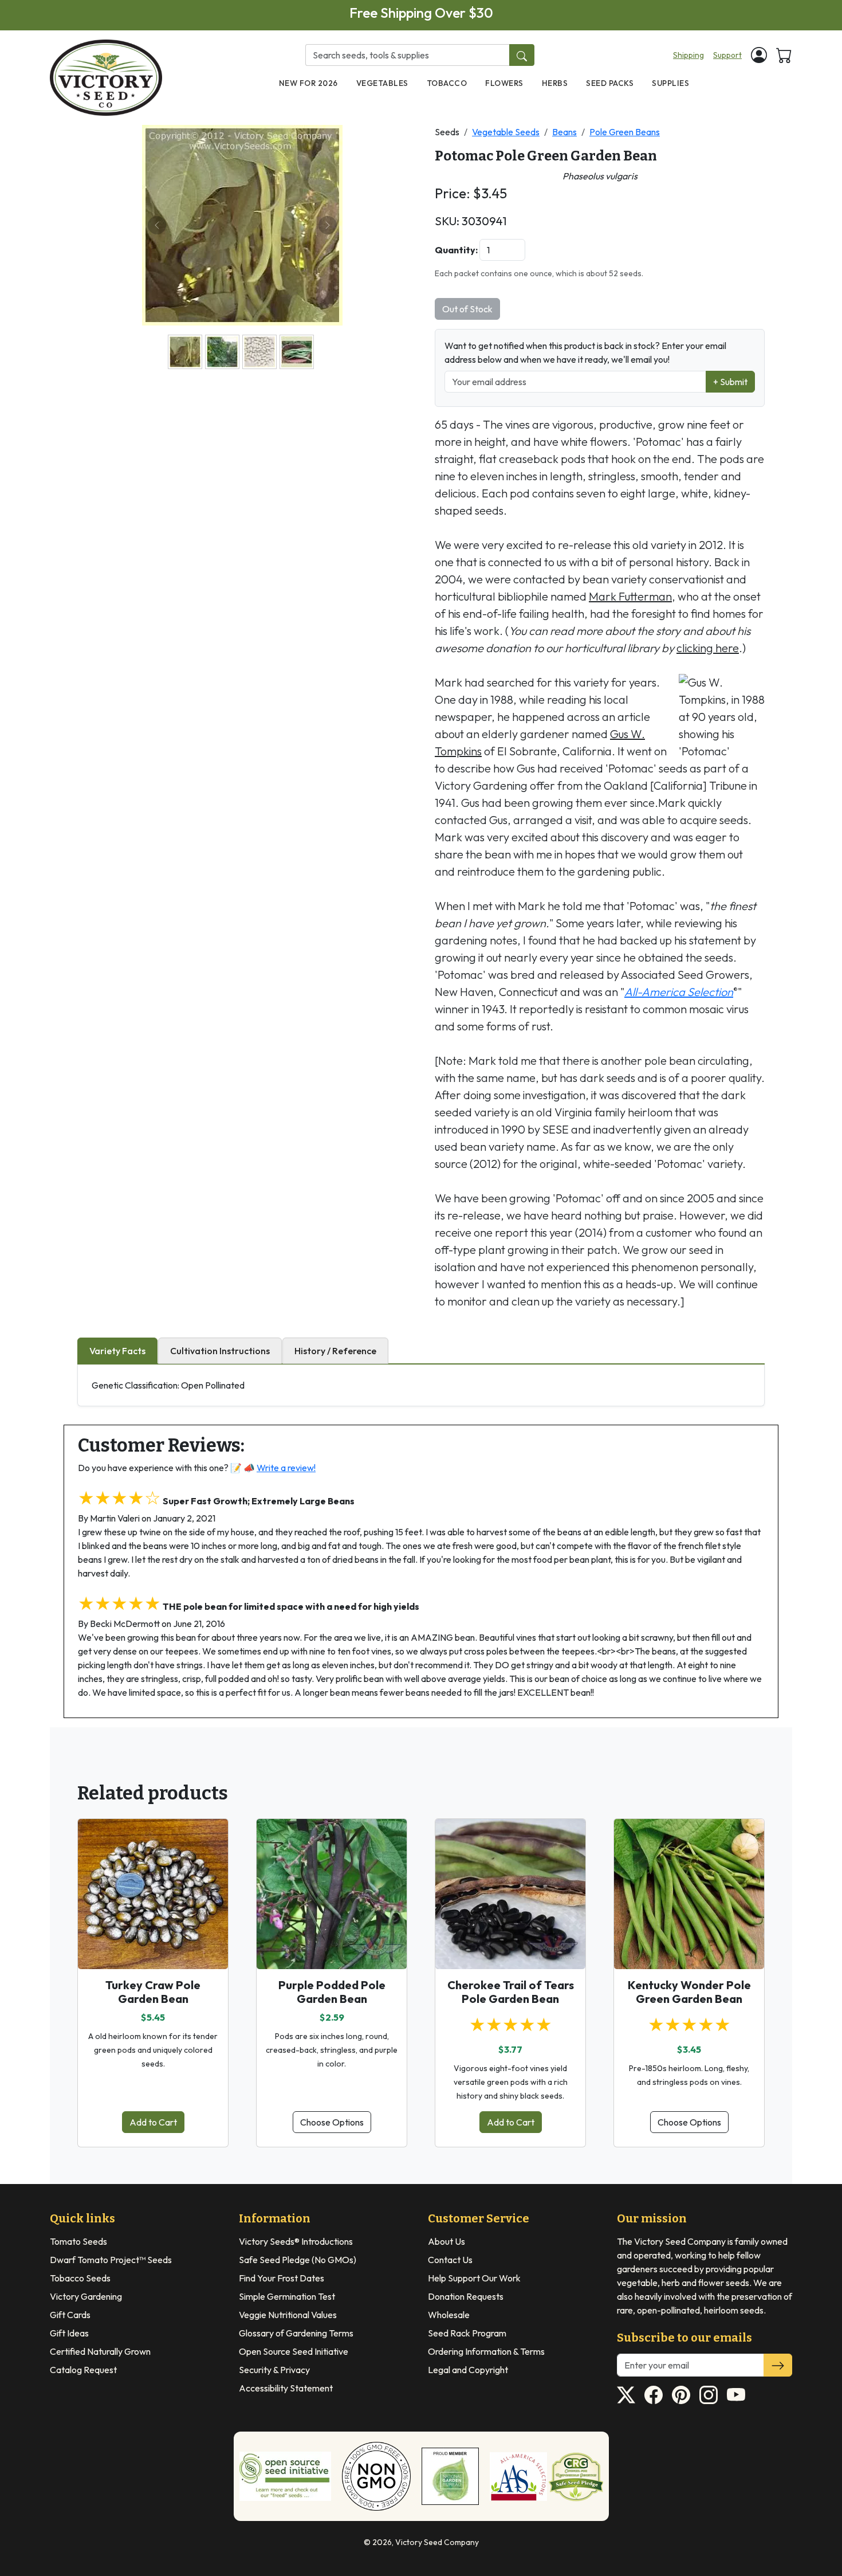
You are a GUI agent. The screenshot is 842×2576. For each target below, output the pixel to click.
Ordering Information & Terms (486, 2351)
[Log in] (759, 55)
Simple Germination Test (287, 2296)
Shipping (688, 55)
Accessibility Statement (286, 2388)
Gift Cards (70, 2315)
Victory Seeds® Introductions (296, 2241)
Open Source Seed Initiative (294, 2351)
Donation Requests (466, 2296)
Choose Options (332, 2122)
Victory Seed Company (437, 2542)
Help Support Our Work (474, 2278)
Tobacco (447, 83)
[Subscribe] (778, 2365)
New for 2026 (308, 83)
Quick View (153, 1950)
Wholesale (449, 2315)
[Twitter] (626, 2395)
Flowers (504, 83)
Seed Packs (610, 83)
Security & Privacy (274, 2370)
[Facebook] (654, 2395)
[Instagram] (709, 2395)
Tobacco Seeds (80, 2278)
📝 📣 (273, 1468)
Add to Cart (153, 2122)
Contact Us (450, 2260)
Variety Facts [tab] (117, 1351)
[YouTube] (736, 2395)
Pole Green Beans (625, 132)
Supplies (670, 83)
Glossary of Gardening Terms (296, 2333)
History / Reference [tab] (335, 1351)
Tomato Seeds (78, 2241)
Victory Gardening (86, 2296)
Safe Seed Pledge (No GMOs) (298, 2260)
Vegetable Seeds (506, 132)
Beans (564, 132)
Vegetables (382, 83)
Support (727, 55)
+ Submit (730, 382)
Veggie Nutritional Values (288, 2315)
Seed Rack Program (467, 2333)
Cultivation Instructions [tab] (220, 1351)
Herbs (555, 83)
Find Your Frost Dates (282, 2278)
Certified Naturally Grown (100, 2351)
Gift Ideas (69, 2333)
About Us (446, 2241)
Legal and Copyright (468, 2370)
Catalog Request (83, 2370)
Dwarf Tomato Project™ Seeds (111, 2260)
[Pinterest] (681, 2395)
